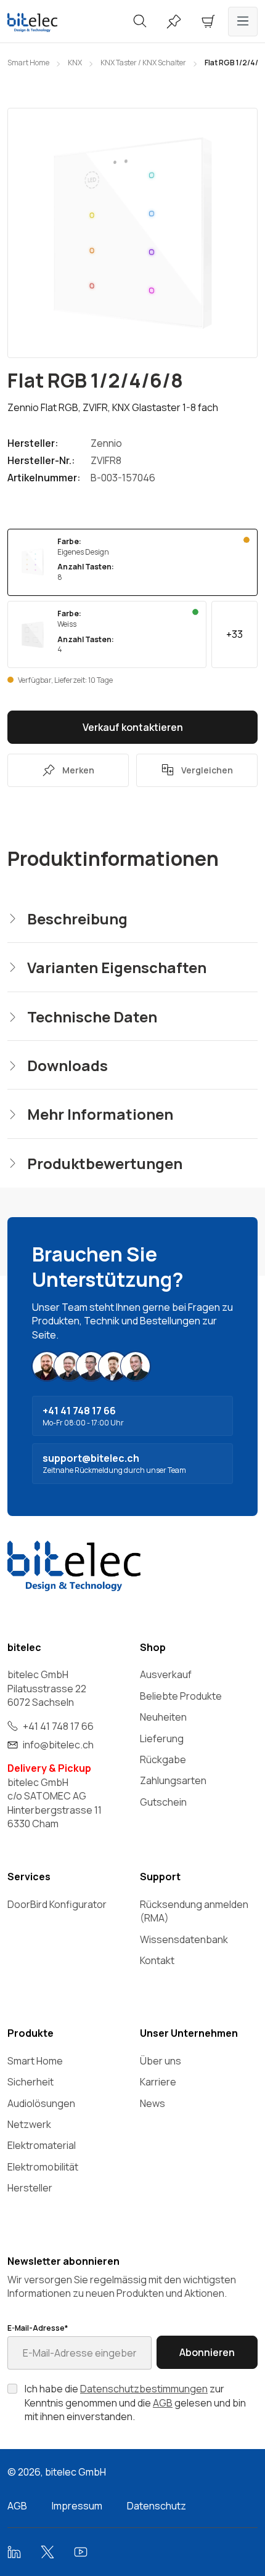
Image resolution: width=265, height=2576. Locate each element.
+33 (234, 634)
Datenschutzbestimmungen (144, 2389)
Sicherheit (31, 2082)
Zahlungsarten (173, 1780)
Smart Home (35, 2061)
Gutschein (163, 1802)
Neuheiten (163, 1717)
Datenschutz (157, 2506)
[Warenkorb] (208, 22)
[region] (132, 233)
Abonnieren (207, 2352)
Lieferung (162, 1738)
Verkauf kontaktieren (133, 727)
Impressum (77, 2506)
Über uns (161, 2061)
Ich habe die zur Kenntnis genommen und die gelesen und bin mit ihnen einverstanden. (135, 2403)
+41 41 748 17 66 (58, 1726)
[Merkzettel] (174, 22)
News (153, 2103)
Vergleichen (207, 770)
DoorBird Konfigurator (57, 1904)
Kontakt (157, 1960)
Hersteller (30, 2188)
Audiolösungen (41, 2103)
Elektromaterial (42, 2145)
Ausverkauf (166, 1674)
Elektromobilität (43, 2167)
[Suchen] (140, 22)
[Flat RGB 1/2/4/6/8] (132, 233)
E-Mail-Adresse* (38, 2328)
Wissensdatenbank (184, 1939)
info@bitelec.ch (58, 1745)
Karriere (158, 2082)
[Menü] (243, 22)
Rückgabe (163, 1759)
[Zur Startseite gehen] (44, 22)
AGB (163, 2403)
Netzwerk (29, 2124)
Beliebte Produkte (181, 1696)
